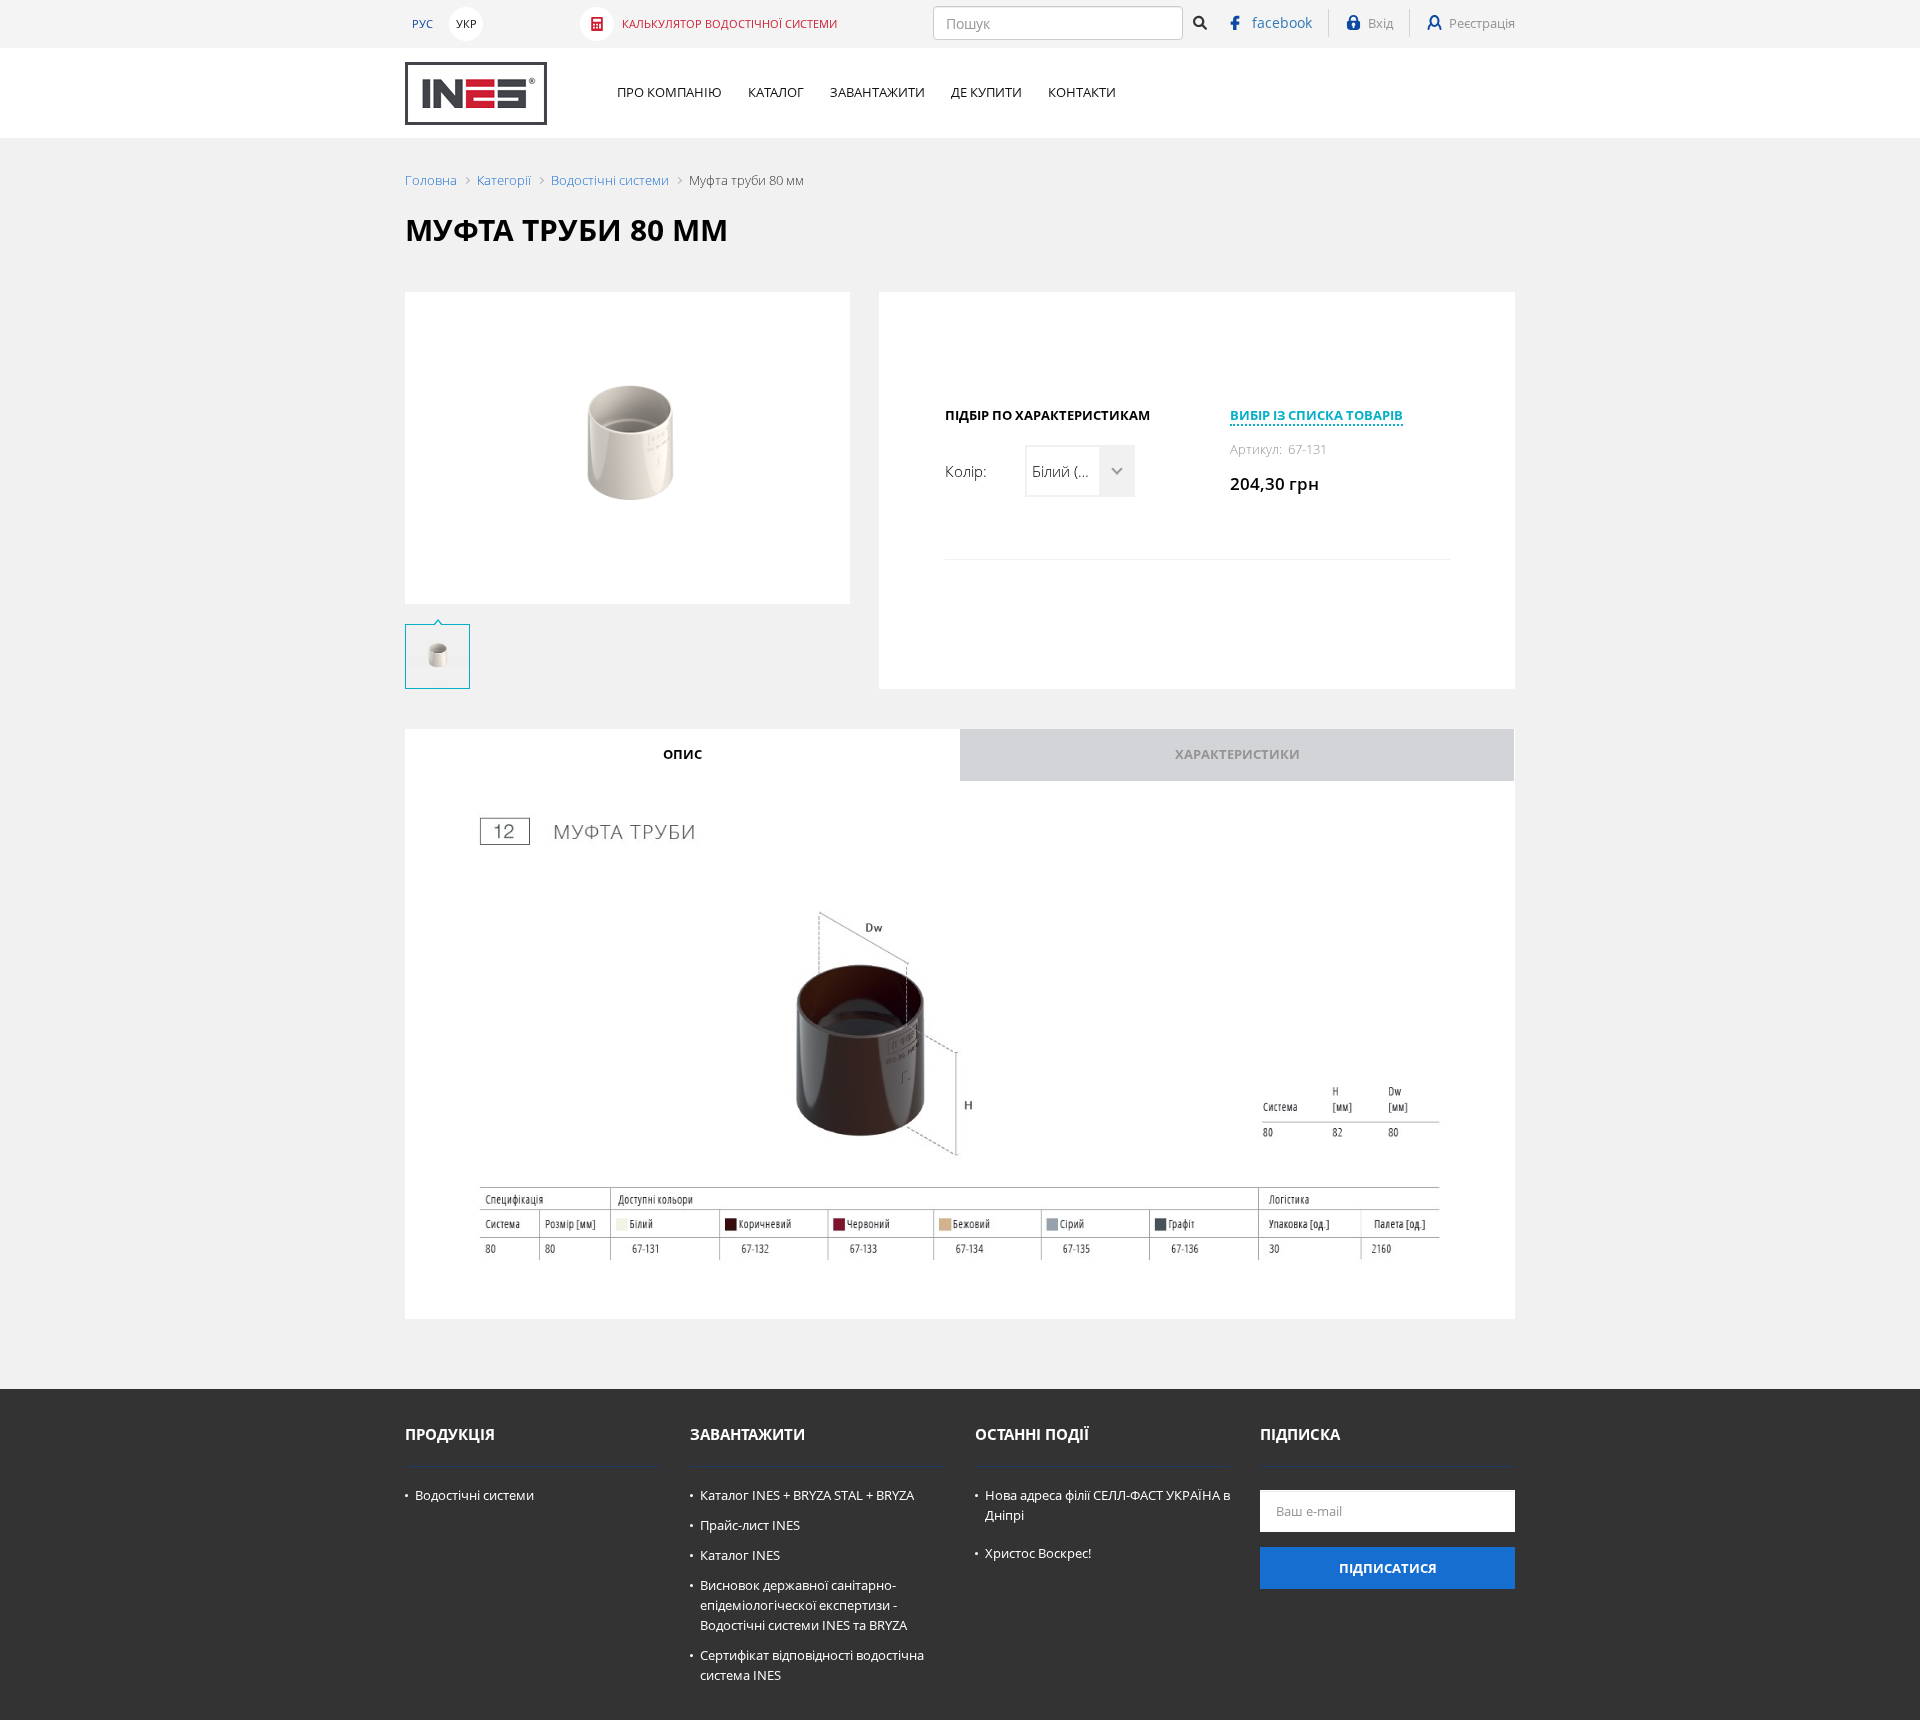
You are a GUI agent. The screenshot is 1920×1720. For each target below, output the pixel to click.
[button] (1080, 471)
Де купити (986, 92)
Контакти (1082, 92)
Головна (431, 180)
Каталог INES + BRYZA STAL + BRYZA (807, 1495)
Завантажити (877, 92)
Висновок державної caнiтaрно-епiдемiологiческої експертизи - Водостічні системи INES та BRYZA (803, 1605)
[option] (627, 448)
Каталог (776, 92)
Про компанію (669, 92)
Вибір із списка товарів (1316, 415)
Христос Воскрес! (1038, 1553)
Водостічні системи (610, 180)
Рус (422, 23)
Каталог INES (740, 1555)
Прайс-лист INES (750, 1525)
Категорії (504, 180)
